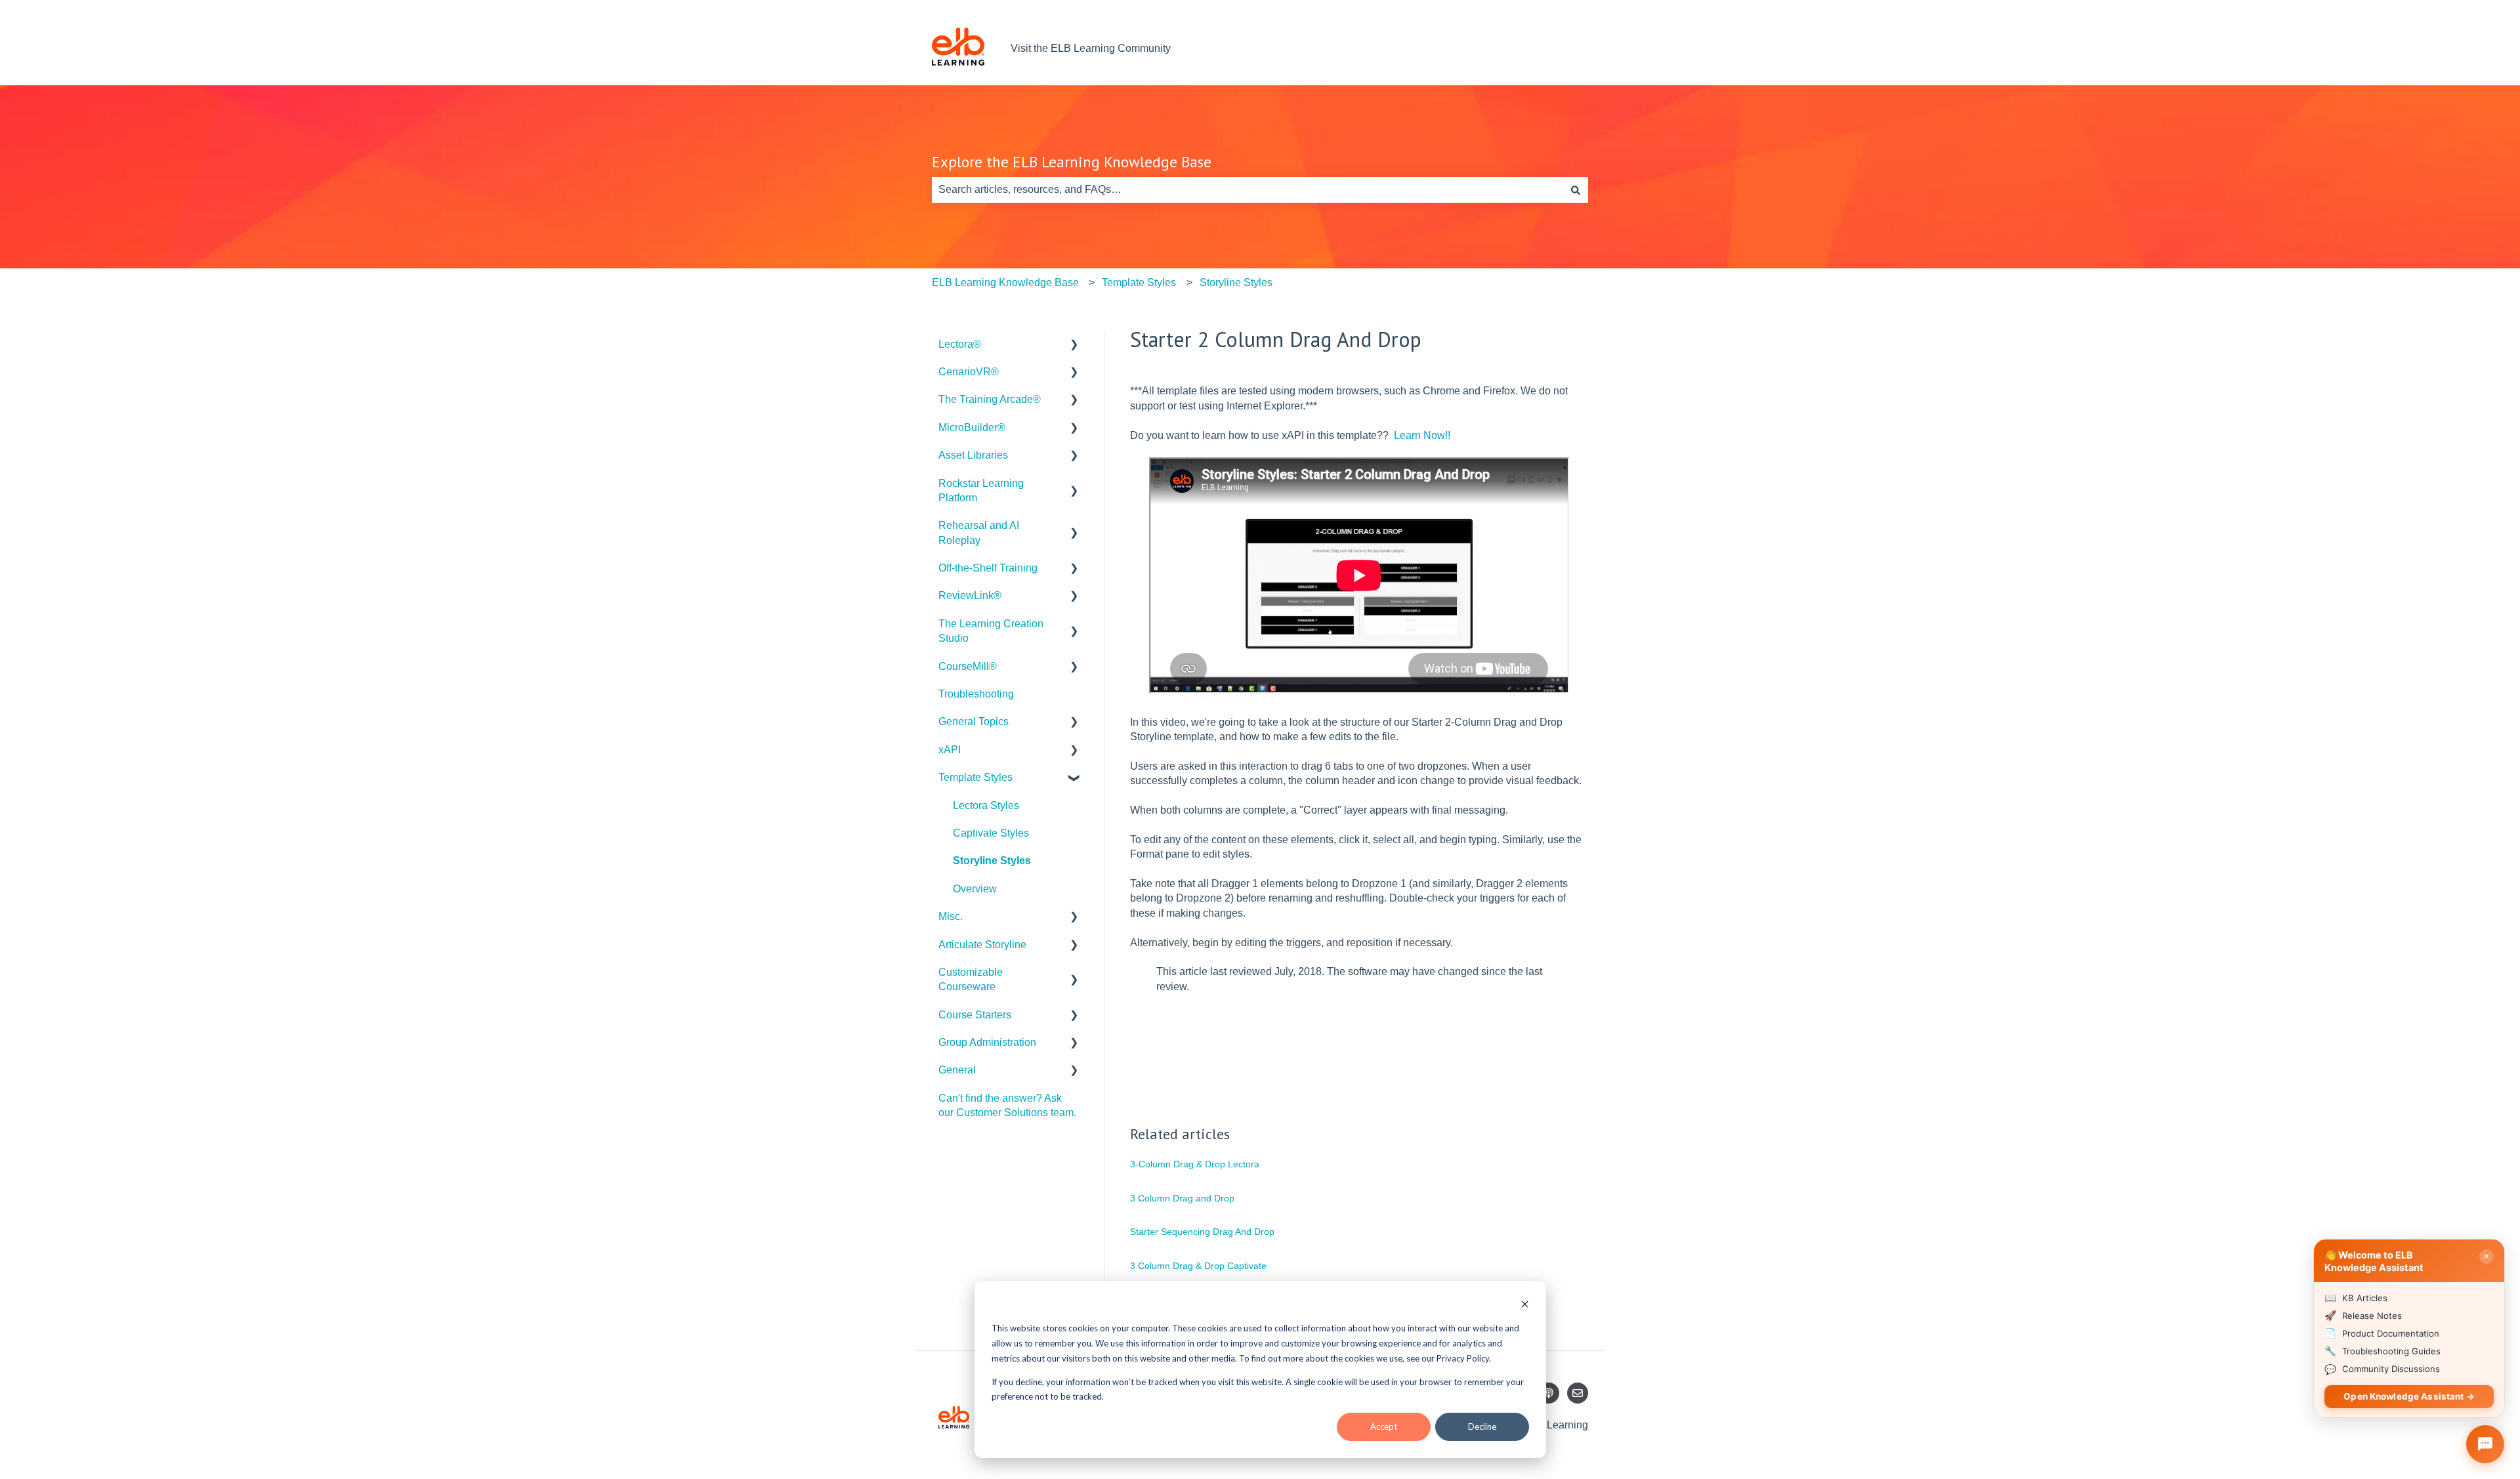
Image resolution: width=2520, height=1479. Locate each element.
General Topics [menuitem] (974, 721)
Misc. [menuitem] (951, 916)
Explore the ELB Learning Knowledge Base (1072, 162)
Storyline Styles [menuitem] (992, 861)
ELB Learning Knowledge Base (1005, 282)
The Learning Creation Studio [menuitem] (991, 631)
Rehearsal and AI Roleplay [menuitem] (979, 532)
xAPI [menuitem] (950, 750)
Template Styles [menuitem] (976, 777)
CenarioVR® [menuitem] (969, 372)
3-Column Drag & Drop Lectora (1195, 1164)
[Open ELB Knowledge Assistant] (2485, 1444)
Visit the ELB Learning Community (1091, 48)
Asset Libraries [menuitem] (973, 455)
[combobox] (1248, 190)
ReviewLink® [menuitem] (970, 595)
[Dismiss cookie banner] (1525, 1305)
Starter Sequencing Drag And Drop (1202, 1232)
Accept (1384, 1427)
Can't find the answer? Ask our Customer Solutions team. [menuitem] (1007, 1105)
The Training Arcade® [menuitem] (990, 399)
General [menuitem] (957, 1070)
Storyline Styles (1236, 282)
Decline (1482, 1427)
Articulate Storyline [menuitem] (982, 945)
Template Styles (1139, 282)
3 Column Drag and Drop (1182, 1198)
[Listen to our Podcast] (1549, 1393)
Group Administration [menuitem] (987, 1042)
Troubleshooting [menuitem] (976, 694)
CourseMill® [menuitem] (968, 666)
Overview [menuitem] (975, 889)
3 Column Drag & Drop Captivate (1198, 1266)
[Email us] (1578, 1393)
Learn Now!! (1422, 435)
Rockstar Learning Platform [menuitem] (981, 490)
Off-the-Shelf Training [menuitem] (988, 568)
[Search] (1576, 190)
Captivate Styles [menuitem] (991, 833)
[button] (1074, 345)
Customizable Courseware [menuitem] (971, 979)
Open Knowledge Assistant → (2409, 1396)
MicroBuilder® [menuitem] (972, 427)
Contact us (1550, 48)
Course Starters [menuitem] (975, 1015)
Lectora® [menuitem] (960, 344)
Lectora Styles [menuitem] (986, 805)
